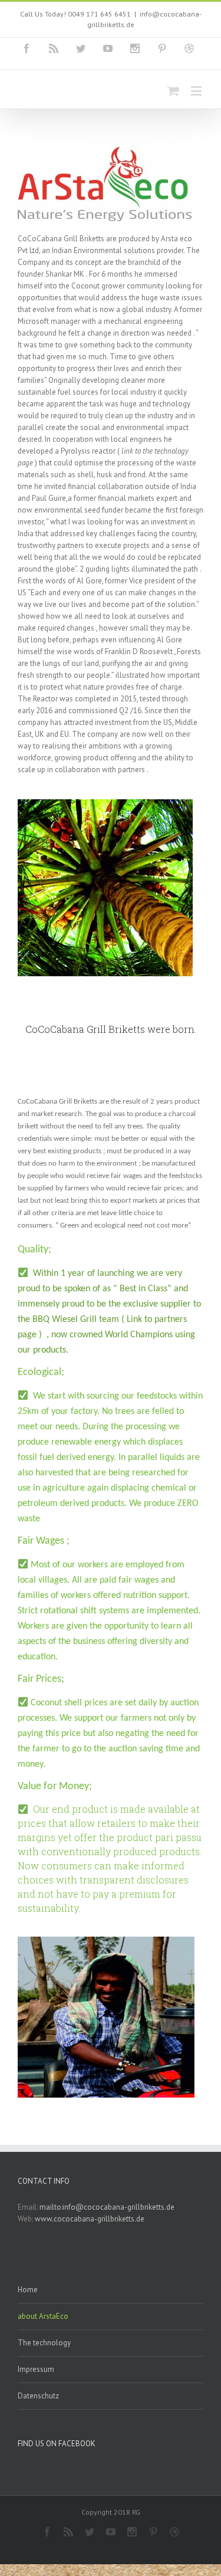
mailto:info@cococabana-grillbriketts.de (107, 2207)
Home (28, 2290)
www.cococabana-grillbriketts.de (90, 2219)
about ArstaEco (43, 2316)
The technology (44, 2343)
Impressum (36, 2369)
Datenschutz (38, 2396)
